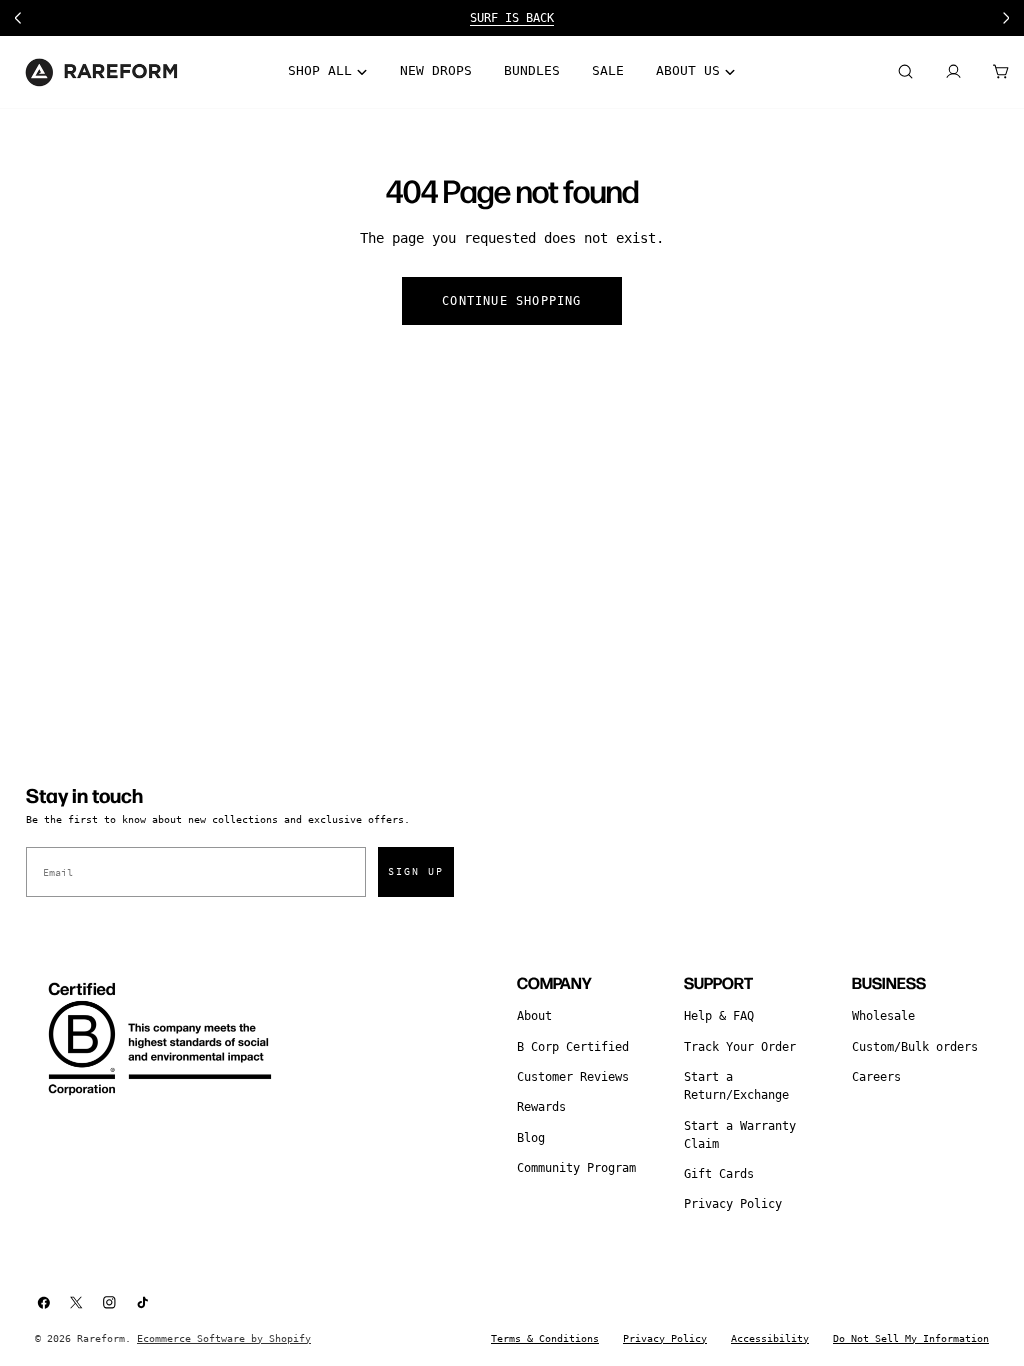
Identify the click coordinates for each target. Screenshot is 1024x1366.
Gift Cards (719, 1174)
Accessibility (770, 1338)
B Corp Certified (573, 1047)
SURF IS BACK (512, 18)
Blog (531, 1138)
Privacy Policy (733, 1204)
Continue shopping (511, 301)
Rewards (541, 1107)
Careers (876, 1077)
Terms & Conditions (545, 1338)
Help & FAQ (719, 1016)
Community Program (576, 1168)
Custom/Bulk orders (915, 1047)
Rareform (101, 1338)
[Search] (905, 72)
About (534, 1016)
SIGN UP (416, 871)
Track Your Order (740, 1047)
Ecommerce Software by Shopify (224, 1338)
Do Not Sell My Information (911, 1338)
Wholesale (883, 1016)
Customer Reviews (573, 1077)
